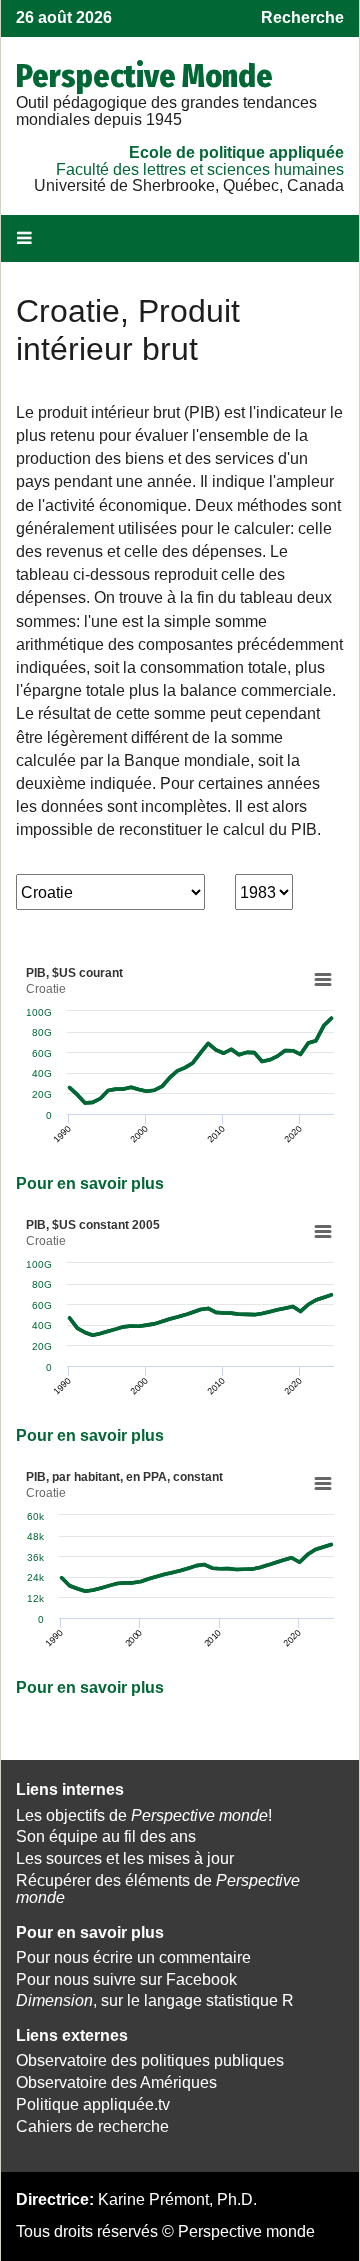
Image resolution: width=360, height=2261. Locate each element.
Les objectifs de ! (144, 1815)
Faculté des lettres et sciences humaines (200, 169)
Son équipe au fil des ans (106, 1836)
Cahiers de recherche (92, 2126)
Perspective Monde (144, 76)
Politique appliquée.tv (93, 2104)
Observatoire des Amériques (116, 2082)
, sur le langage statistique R (155, 2000)
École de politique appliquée (236, 152)
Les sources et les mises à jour (125, 1858)
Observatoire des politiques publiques (150, 2060)
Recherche (302, 17)
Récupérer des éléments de (158, 1889)
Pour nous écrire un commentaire (133, 1957)
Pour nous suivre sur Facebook (126, 1979)
